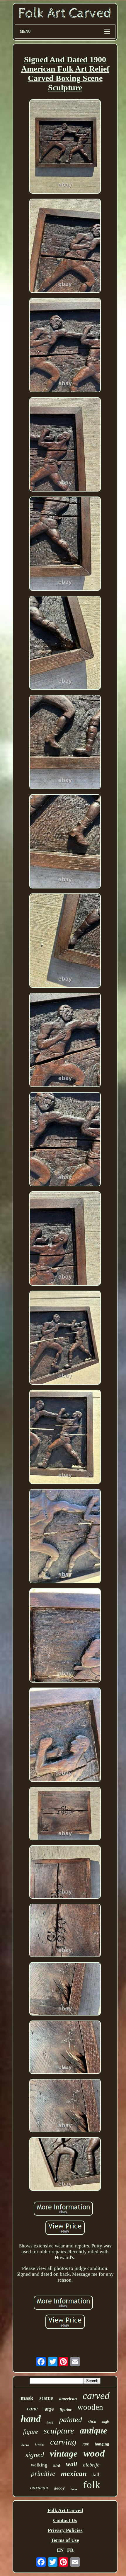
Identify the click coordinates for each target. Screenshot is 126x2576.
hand (31, 2419)
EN (60, 2550)
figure (30, 2432)
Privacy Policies (65, 2530)
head (50, 2422)
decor (25, 2445)
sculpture (59, 2431)
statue (46, 2398)
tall (96, 2474)
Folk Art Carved (65, 2510)
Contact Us (65, 2520)
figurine (66, 2410)
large (49, 2409)
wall (71, 2464)
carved (96, 2396)
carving (63, 2442)
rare (86, 2444)
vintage (64, 2453)
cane (32, 2409)
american (68, 2399)
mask (27, 2398)
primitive (43, 2474)
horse (74, 2489)
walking (39, 2465)
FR (70, 2550)
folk (92, 2485)
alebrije (91, 2465)
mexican (74, 2473)
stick (92, 2421)
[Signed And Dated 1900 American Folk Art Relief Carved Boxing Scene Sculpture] (65, 147)
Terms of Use (65, 2540)
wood (94, 2453)
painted (71, 2420)
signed (35, 2455)
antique (93, 2430)
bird (57, 2465)
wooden (90, 2407)
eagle (106, 2422)
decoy (59, 2488)
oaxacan (39, 2488)
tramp (40, 2444)
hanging (102, 2444)
